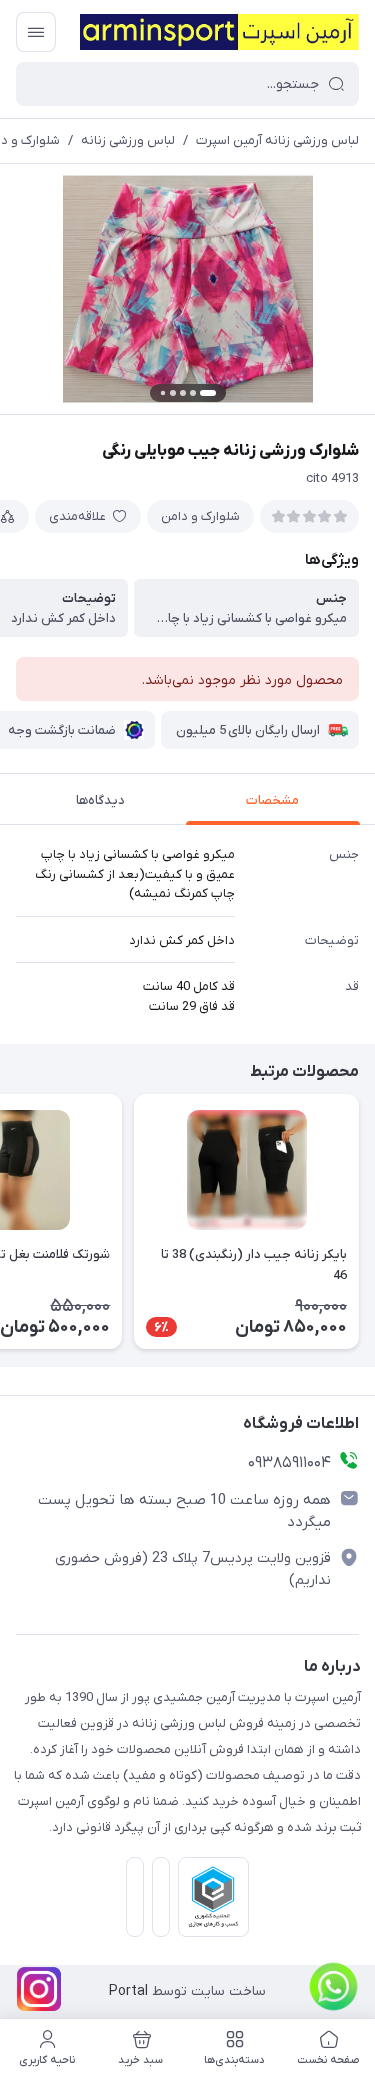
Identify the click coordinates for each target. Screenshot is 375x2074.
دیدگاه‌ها (100, 800)
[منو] (36, 32)
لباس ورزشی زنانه (128, 140)
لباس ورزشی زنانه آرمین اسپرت (277, 140)
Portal (128, 1991)
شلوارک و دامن (200, 516)
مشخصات (272, 800)
